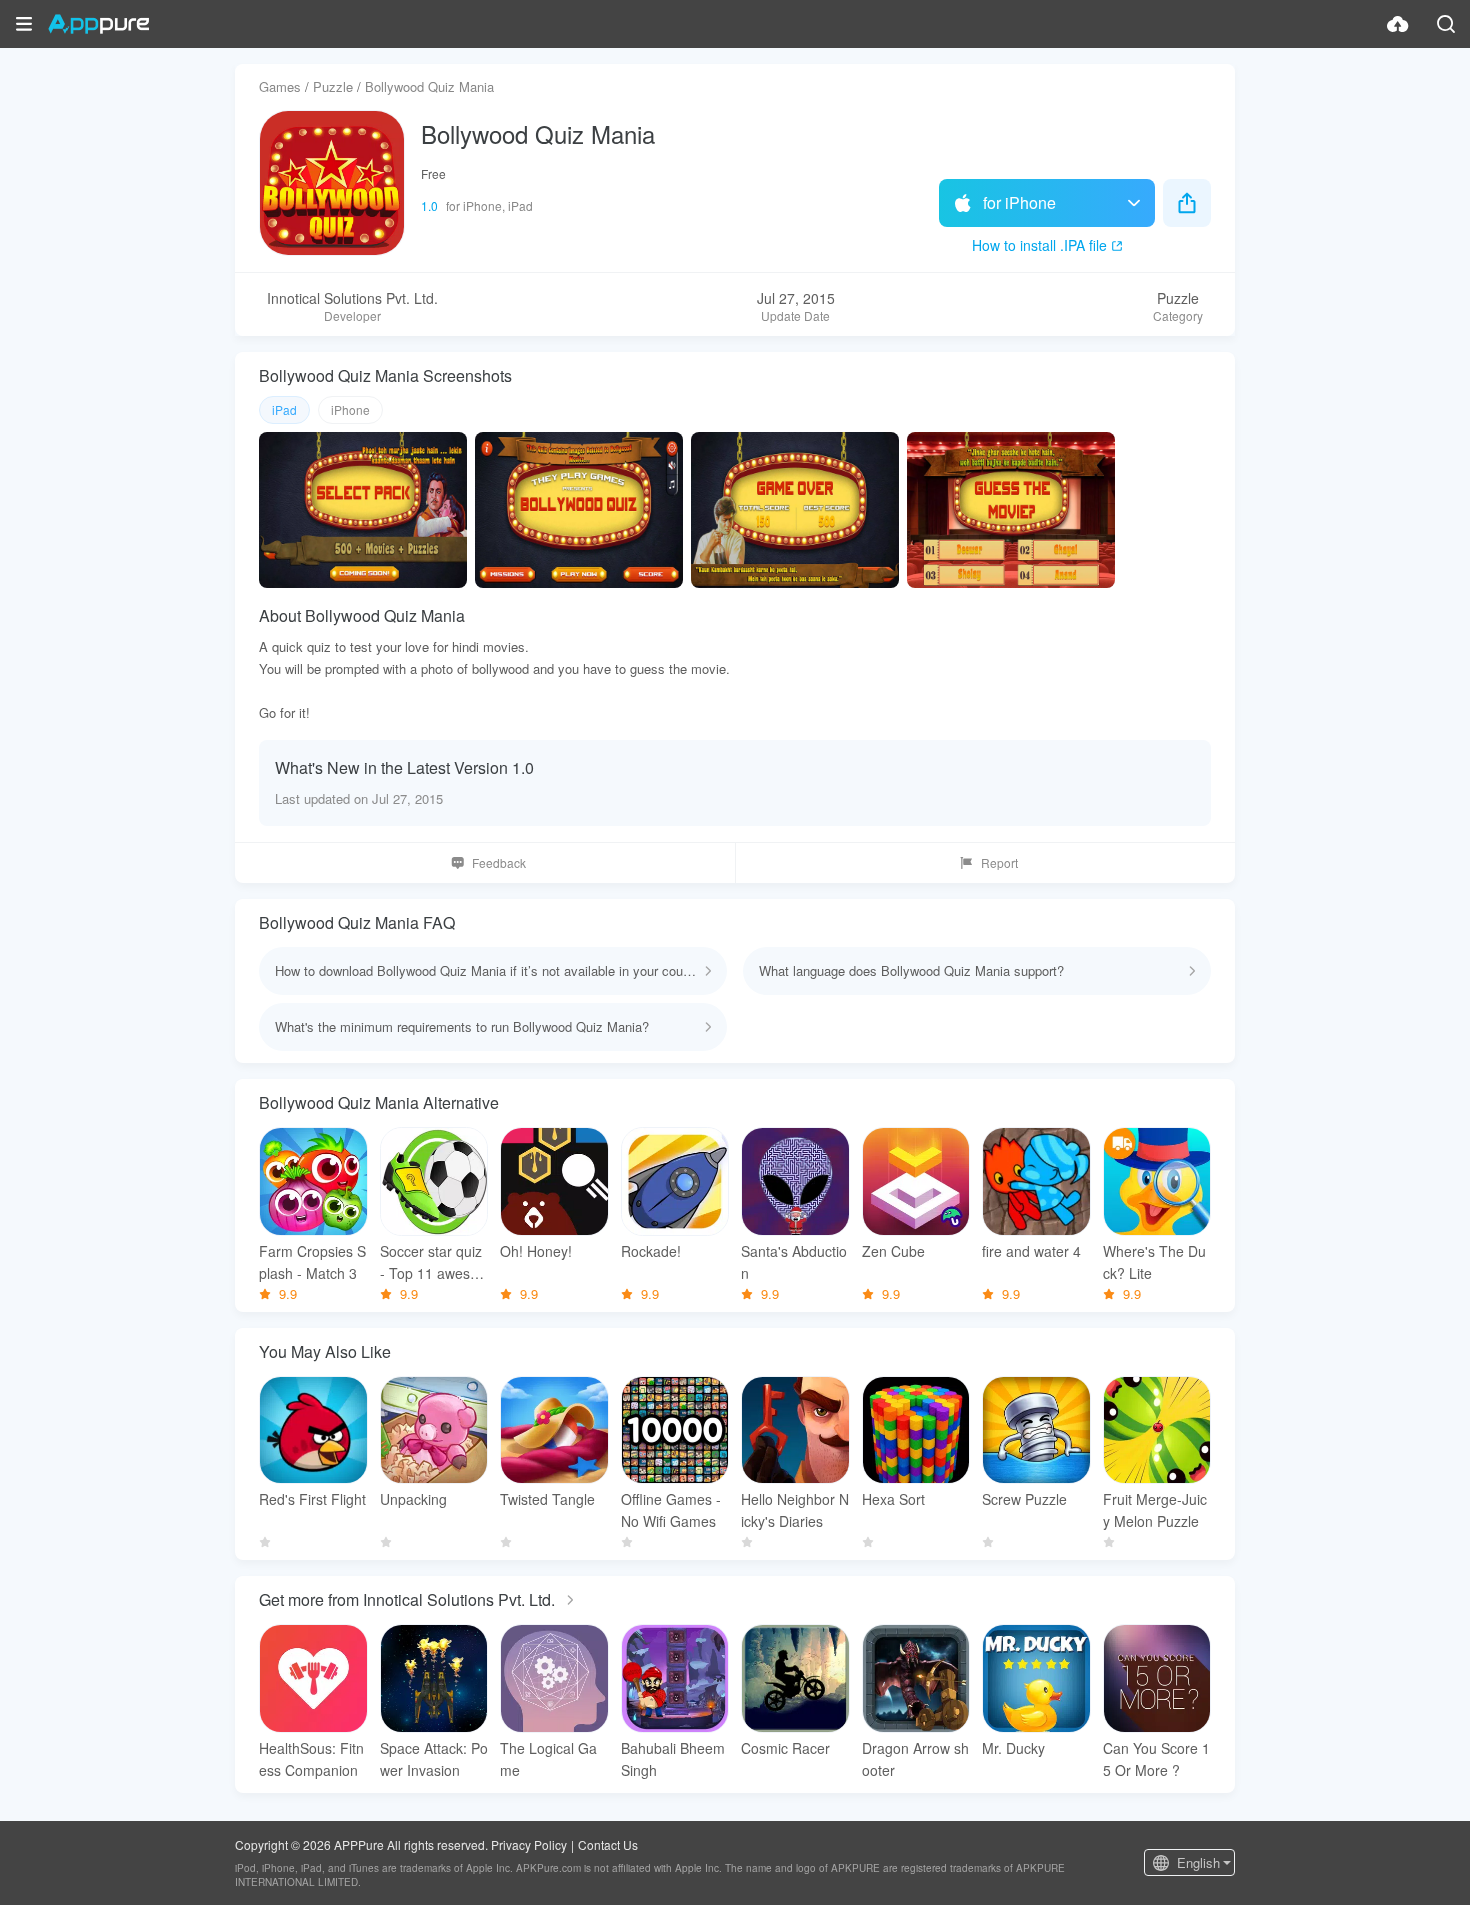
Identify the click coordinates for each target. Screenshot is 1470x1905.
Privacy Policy (529, 1844)
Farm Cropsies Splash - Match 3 (312, 1262)
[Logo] (98, 24)
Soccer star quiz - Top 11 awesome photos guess (431, 1262)
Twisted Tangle (547, 1499)
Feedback (499, 862)
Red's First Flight (312, 1499)
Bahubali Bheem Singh (673, 1759)
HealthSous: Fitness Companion (311, 1759)
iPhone (350, 409)
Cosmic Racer (785, 1748)
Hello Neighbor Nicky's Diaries (795, 1510)
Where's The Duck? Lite (1154, 1262)
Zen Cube (893, 1251)
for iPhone (1019, 202)
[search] (1446, 24)
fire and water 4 (1031, 1251)
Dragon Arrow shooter (915, 1759)
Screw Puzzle (1024, 1499)
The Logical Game (548, 1759)
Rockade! (651, 1251)
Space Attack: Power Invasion (434, 1759)
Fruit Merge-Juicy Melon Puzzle (1155, 1510)
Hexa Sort (893, 1499)
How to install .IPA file (1039, 245)
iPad (284, 409)
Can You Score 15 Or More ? (1156, 1759)
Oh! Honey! (536, 1251)
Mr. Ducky (1013, 1748)
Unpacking (413, 1499)
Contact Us (608, 1844)
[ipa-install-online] (1398, 24)
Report (999, 862)
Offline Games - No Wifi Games (671, 1510)
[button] (24, 24)
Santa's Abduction (794, 1262)
